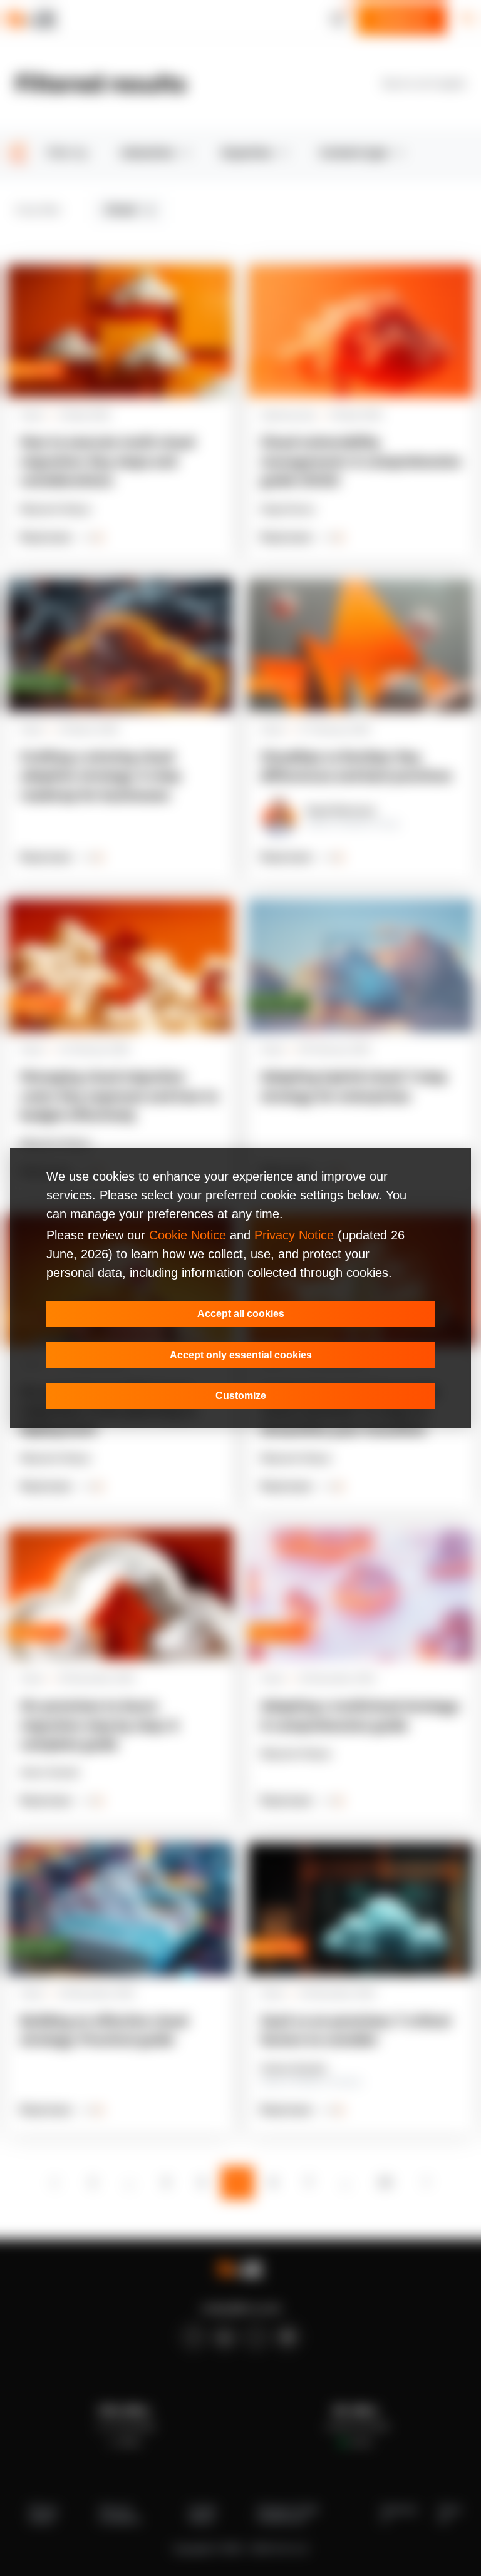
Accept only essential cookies (241, 1355)
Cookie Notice (188, 1235)
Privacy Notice (294, 1235)
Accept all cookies (241, 1314)
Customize (241, 1396)
